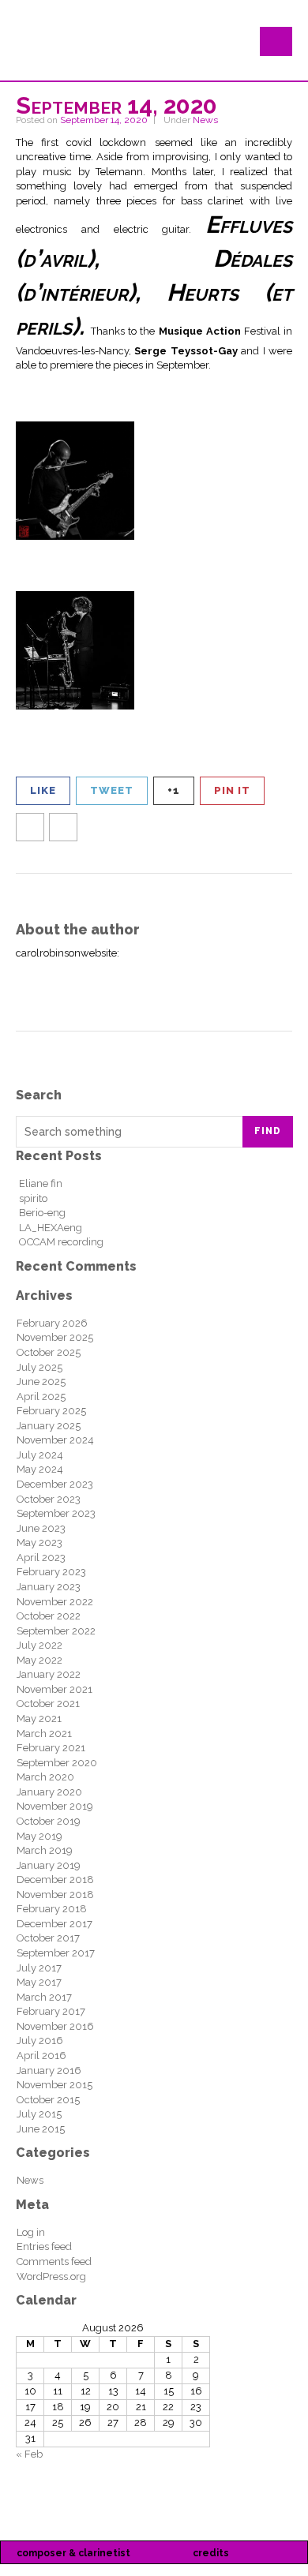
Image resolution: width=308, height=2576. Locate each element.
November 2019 (55, 1806)
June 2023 (41, 1528)
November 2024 (55, 1440)
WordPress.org (51, 2276)
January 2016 (49, 2071)
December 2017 (54, 1924)
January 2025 (49, 1426)
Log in (31, 2232)
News (205, 120)
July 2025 (39, 1367)
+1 (174, 790)
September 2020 (57, 1763)
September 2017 (56, 1953)
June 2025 (41, 1382)
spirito (33, 1198)
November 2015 (54, 2085)
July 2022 (39, 1645)
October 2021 (48, 1704)
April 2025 (41, 1397)
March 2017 (44, 1997)
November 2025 (55, 1337)
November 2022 (55, 1602)
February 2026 (52, 1323)
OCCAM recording (61, 1242)
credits (211, 2553)
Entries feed (44, 2247)
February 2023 (51, 1572)
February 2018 (52, 1909)
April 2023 (41, 1558)
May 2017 (39, 1982)
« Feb (29, 2454)
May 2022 (39, 1660)
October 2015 (48, 2100)
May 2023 (39, 1543)
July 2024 (40, 1455)
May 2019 (39, 1836)
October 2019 (49, 1821)
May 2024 (40, 1469)
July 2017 (39, 1968)
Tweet (112, 790)
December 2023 (55, 1484)
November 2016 (55, 2026)
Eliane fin (41, 1183)
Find (268, 1131)
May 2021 (39, 1719)
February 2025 (51, 1411)
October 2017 (48, 1938)
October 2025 (49, 1352)
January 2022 (49, 1674)
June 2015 (41, 2129)
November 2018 (55, 1895)
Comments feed (54, 2261)
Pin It (232, 790)
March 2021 (44, 1734)
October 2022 (49, 1616)
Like (43, 790)
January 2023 (49, 1587)
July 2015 (39, 2114)
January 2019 (49, 1865)
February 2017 (51, 2011)
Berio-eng (42, 1213)
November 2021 (54, 1689)
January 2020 (49, 1792)
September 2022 (56, 1631)
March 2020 (45, 1777)
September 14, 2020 (104, 120)
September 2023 (56, 1513)
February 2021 (51, 1748)
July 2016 (40, 2041)
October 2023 (49, 1499)
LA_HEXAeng (51, 1228)
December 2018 (55, 1880)
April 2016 (41, 2056)
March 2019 (45, 1850)
